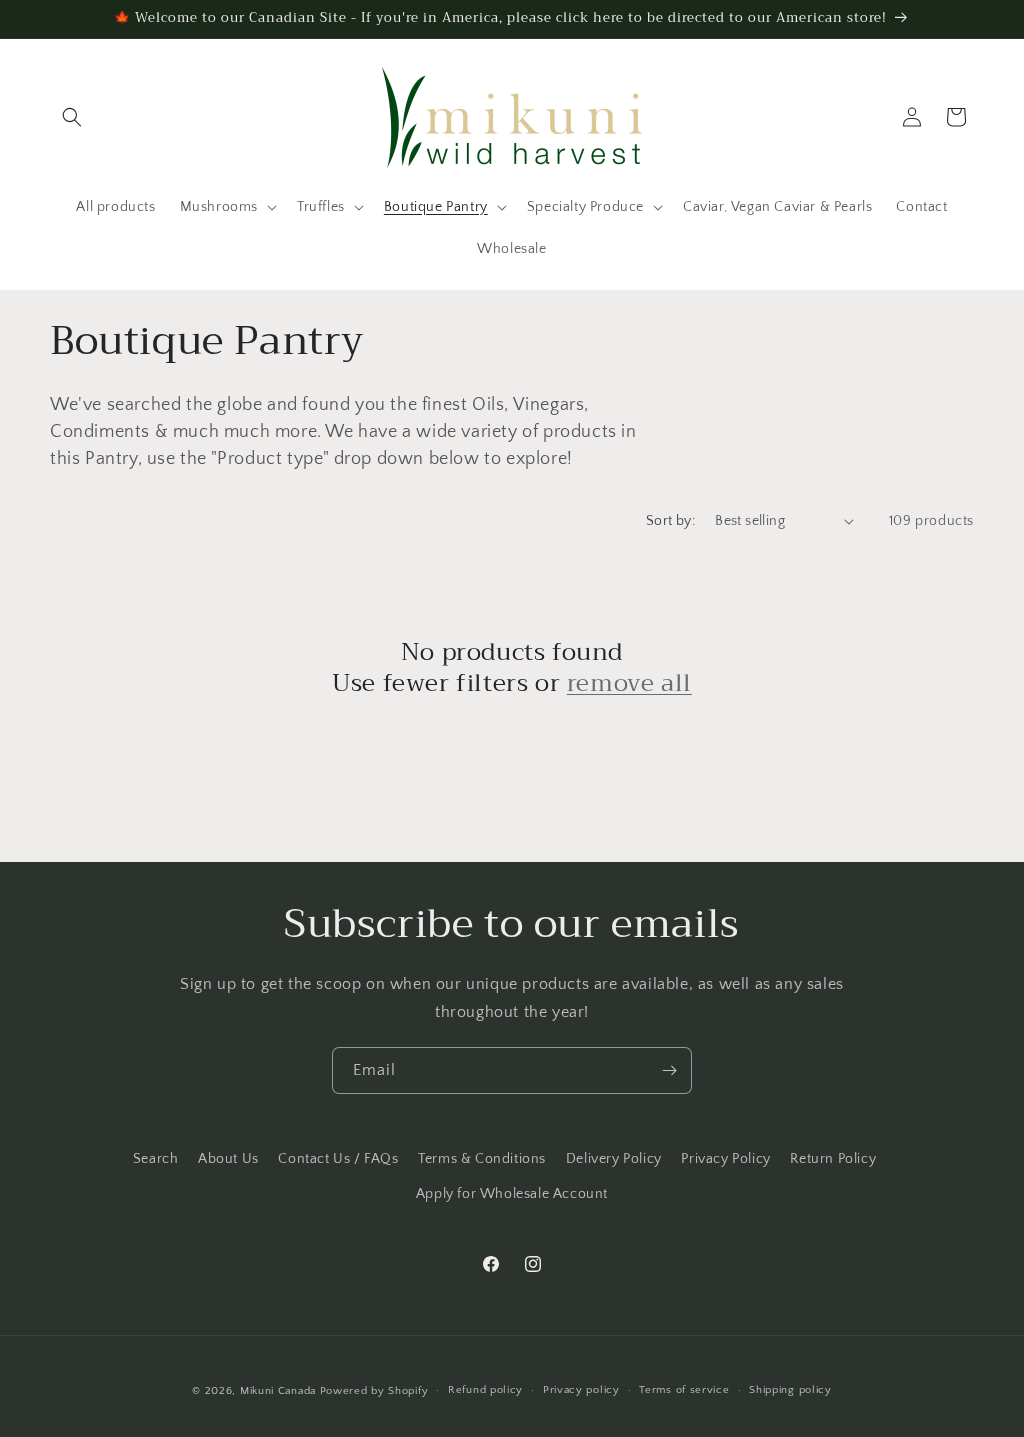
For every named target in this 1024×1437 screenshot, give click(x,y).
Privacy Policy (725, 1159)
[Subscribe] (669, 1070)
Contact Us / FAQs (338, 1159)
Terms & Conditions (482, 1159)
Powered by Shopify (374, 1391)
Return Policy (833, 1159)
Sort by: (670, 521)
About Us (228, 1159)
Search (156, 1159)
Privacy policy (581, 1390)
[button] (72, 117)
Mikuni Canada (278, 1391)
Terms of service (684, 1390)
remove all (629, 683)
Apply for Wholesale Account (512, 1194)
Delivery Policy (614, 1159)
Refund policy (485, 1390)
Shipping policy (790, 1390)
